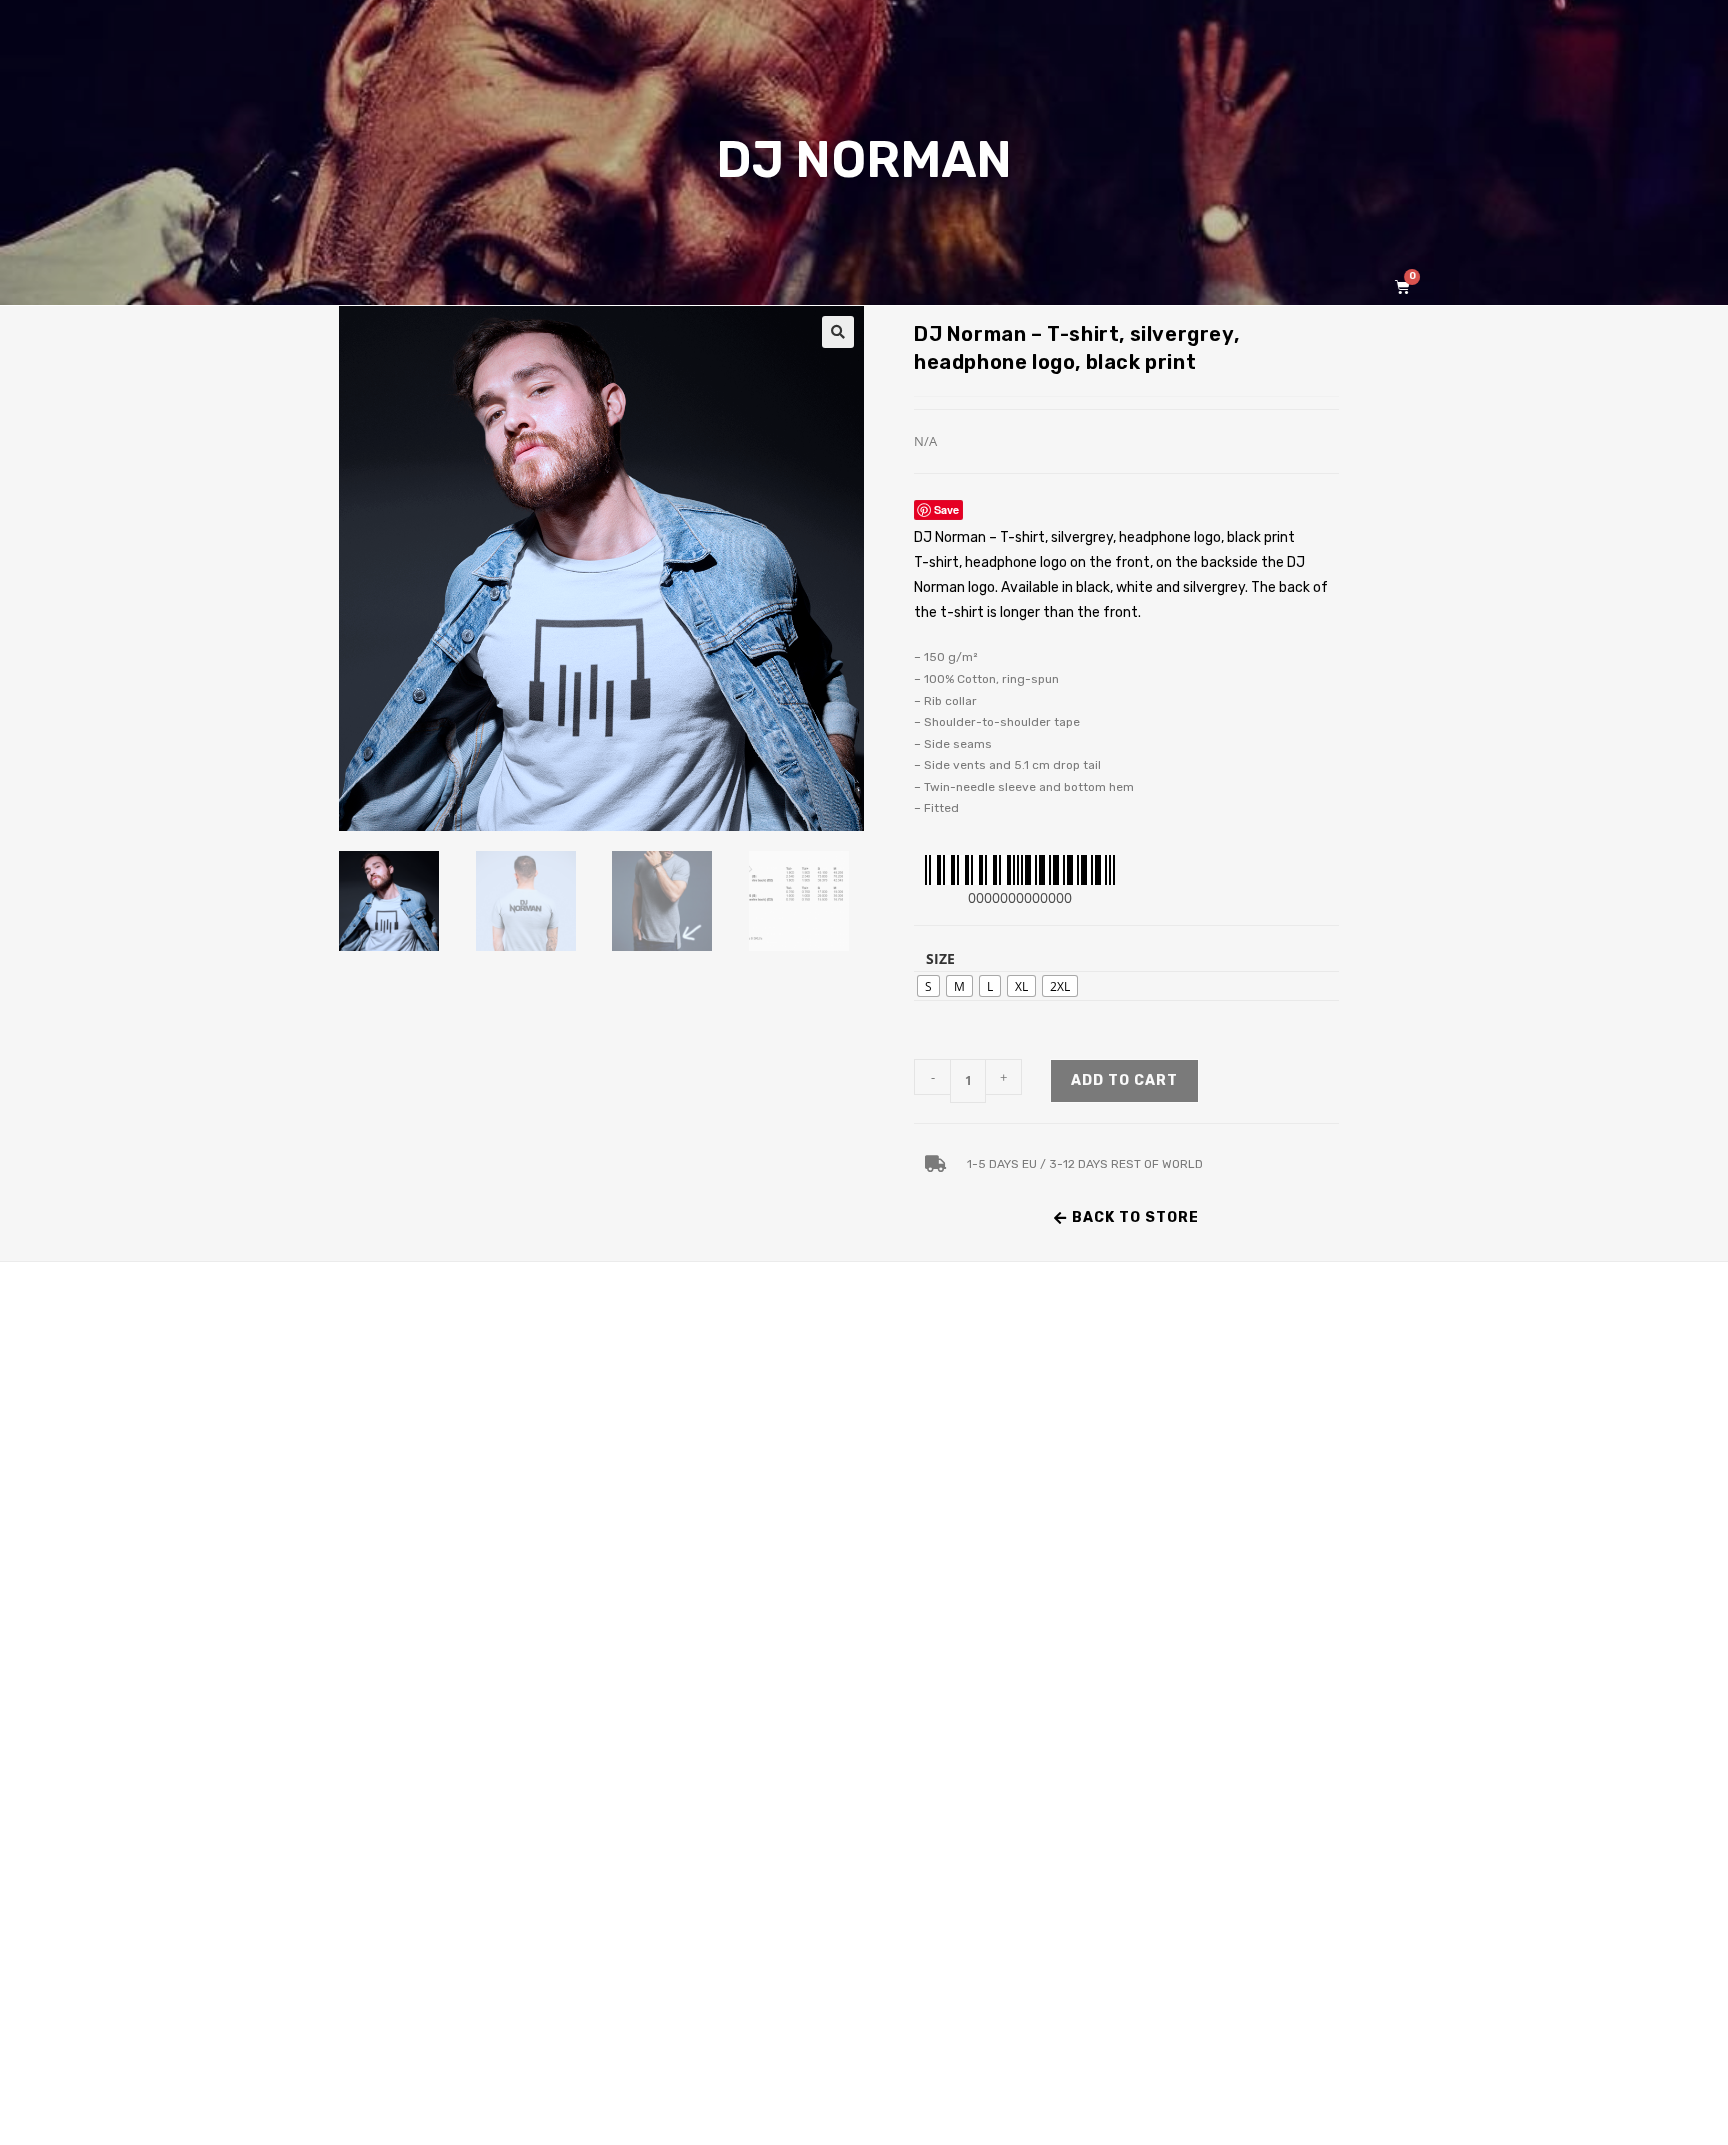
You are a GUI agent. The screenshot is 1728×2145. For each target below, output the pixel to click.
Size (940, 958)
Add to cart (1124, 1080)
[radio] (928, 986)
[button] (838, 332)
